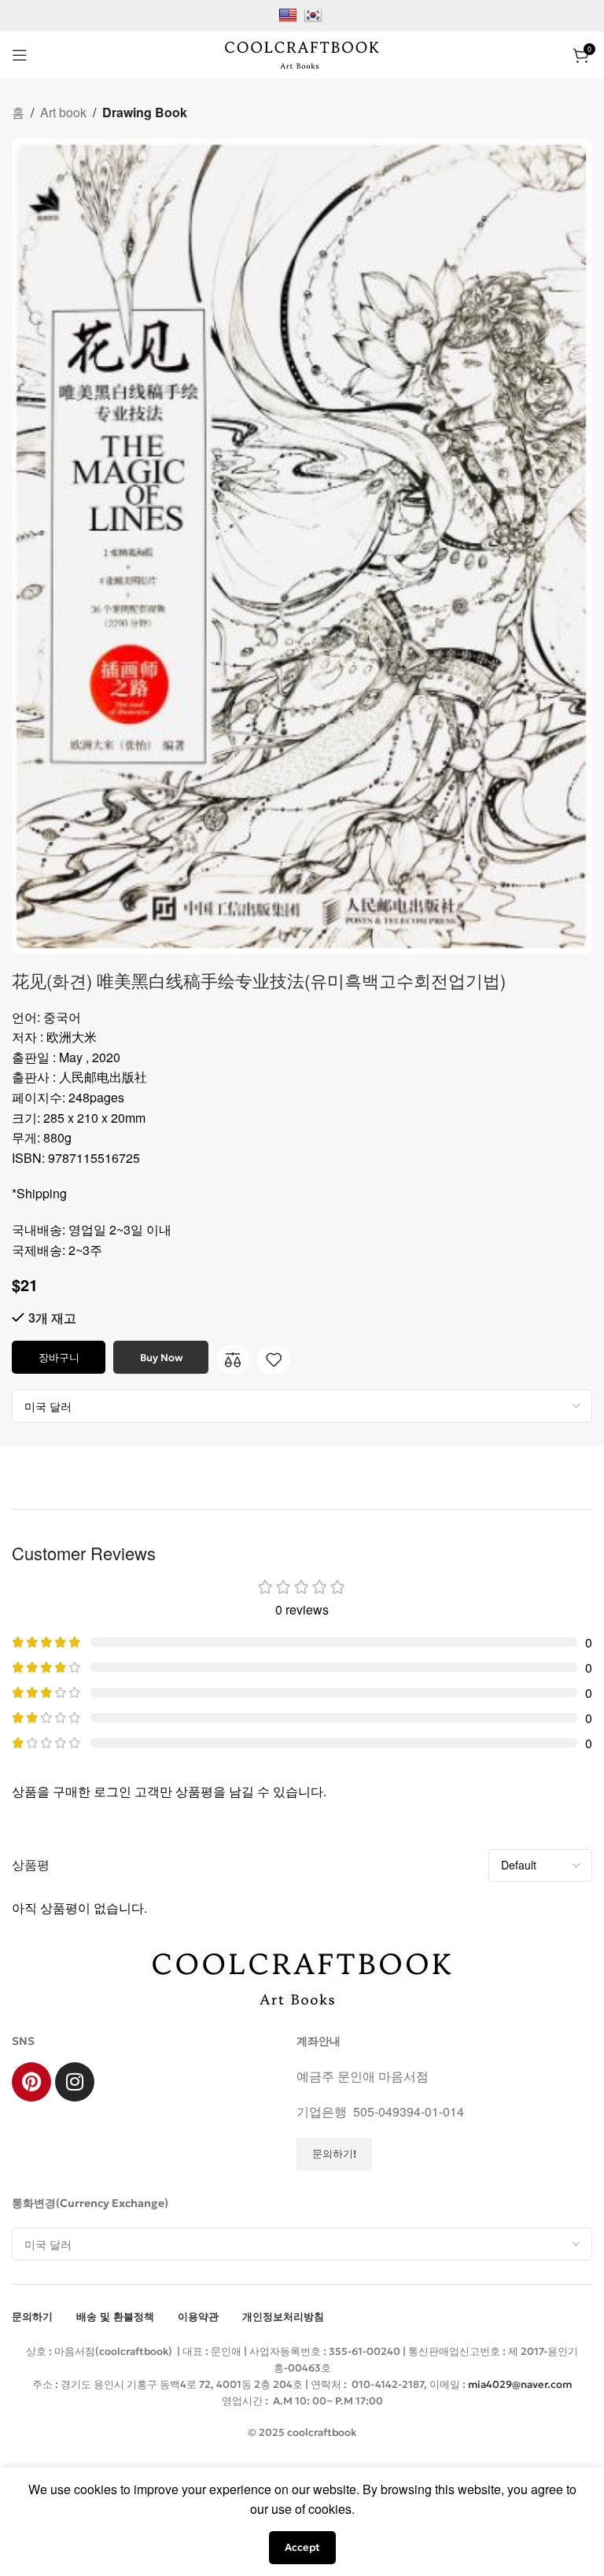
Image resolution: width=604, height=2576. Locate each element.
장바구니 (59, 1358)
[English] (290, 14)
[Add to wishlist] (274, 1360)
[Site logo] (302, 53)
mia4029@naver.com (520, 2384)
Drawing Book (145, 112)
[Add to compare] (233, 1360)
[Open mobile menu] (20, 55)
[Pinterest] (31, 2082)
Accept (302, 2547)
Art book (63, 112)
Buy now (161, 1358)
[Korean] (315, 14)
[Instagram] (75, 2082)
